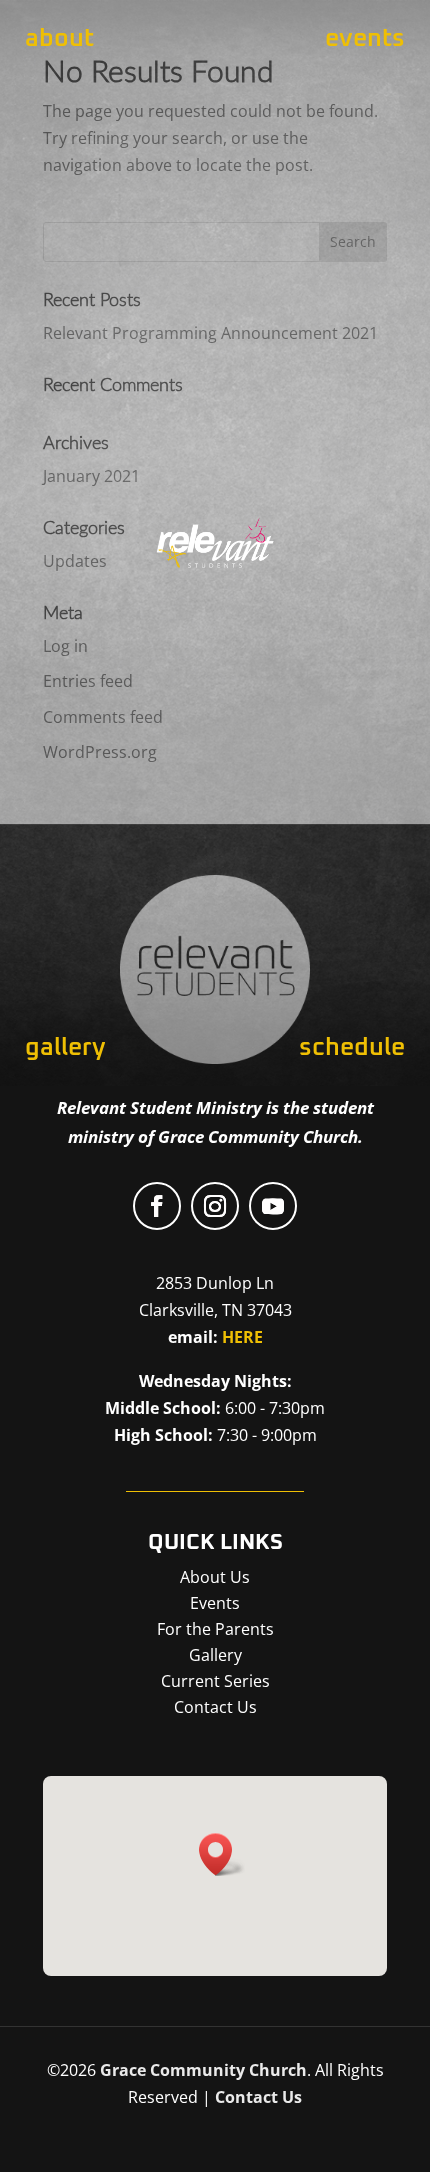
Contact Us (258, 2097)
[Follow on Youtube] (273, 1206)
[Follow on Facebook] (157, 1206)
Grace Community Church (203, 2070)
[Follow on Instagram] (215, 1206)
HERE (242, 1337)
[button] (222, 1854)
